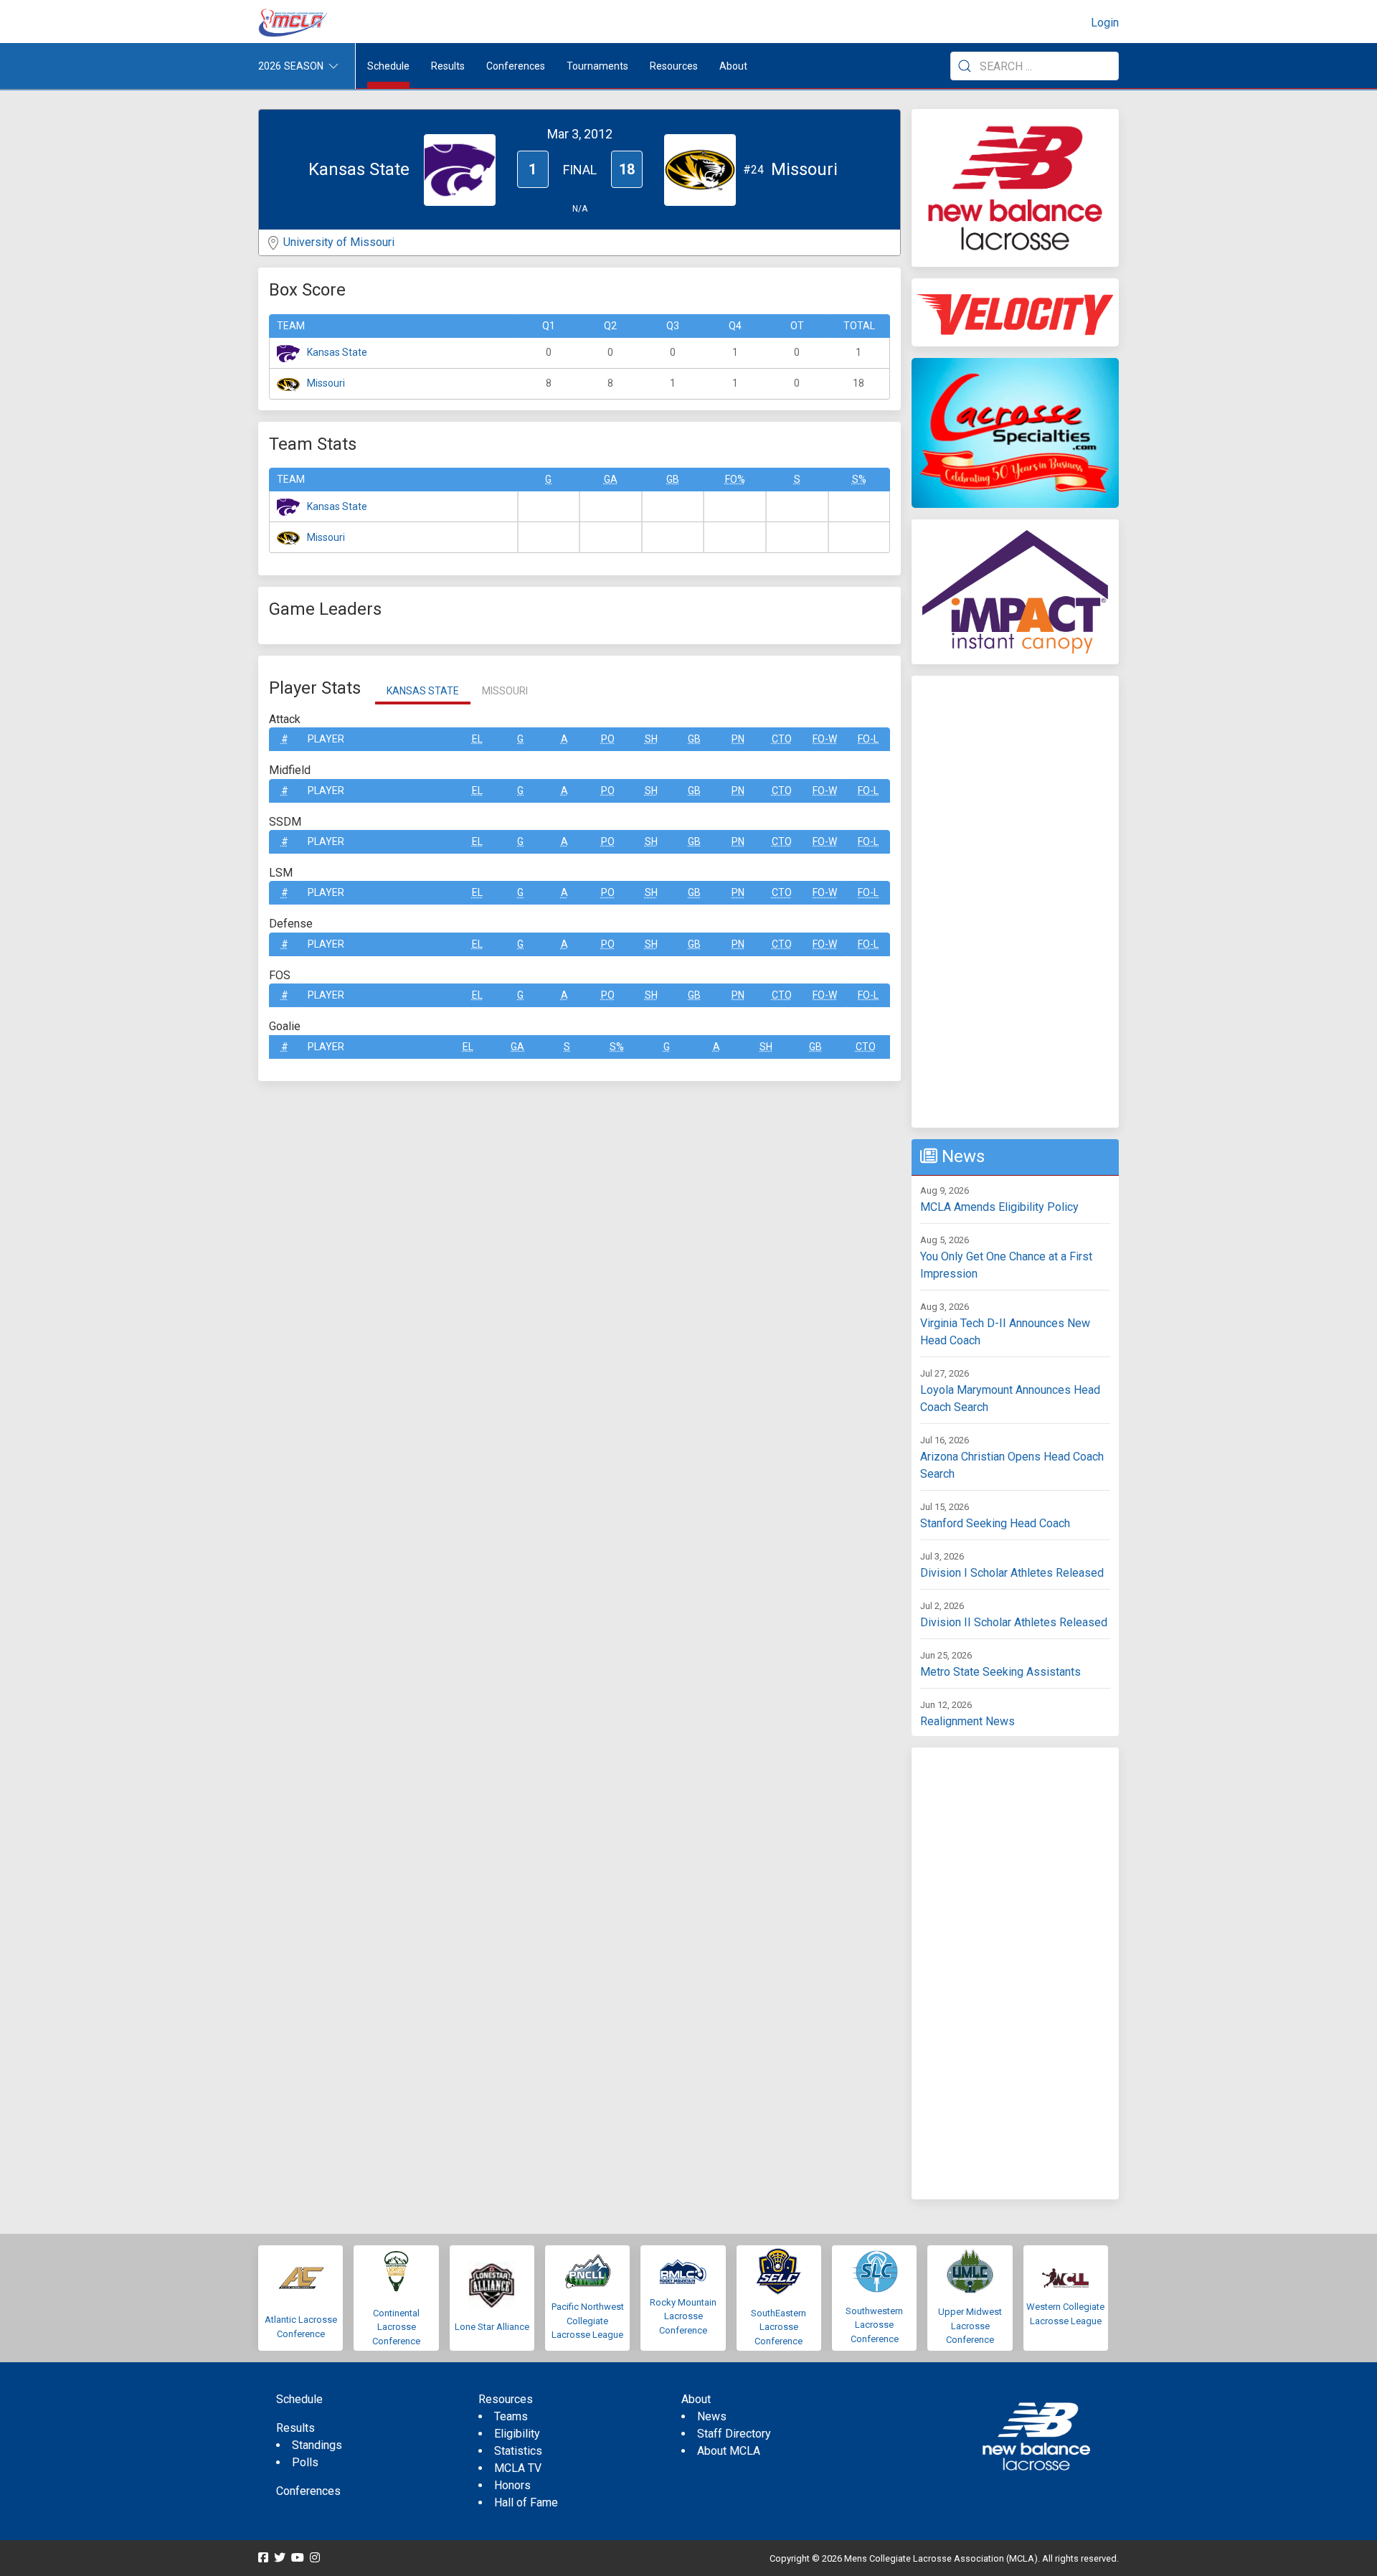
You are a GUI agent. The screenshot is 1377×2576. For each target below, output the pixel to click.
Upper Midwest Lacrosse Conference (970, 2326)
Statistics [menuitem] (518, 2451)
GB (673, 479)
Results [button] (448, 66)
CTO (782, 739)
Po (608, 739)
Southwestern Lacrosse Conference (874, 2325)
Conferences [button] (516, 66)
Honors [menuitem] (512, 2485)
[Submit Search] (965, 66)
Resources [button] (674, 66)
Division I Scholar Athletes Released (1012, 1573)
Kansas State (337, 352)
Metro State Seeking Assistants (1000, 1672)
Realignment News (967, 1721)
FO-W (825, 739)
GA (611, 479)
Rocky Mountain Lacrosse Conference (683, 2316)
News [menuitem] (712, 2416)
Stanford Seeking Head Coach (995, 1523)
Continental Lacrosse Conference (396, 2327)
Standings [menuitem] (317, 2445)
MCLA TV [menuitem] (518, 2468)
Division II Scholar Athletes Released (1014, 1622)
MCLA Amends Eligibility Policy (999, 1207)
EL (477, 739)
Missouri (326, 383)
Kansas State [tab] (423, 691)
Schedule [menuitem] (388, 66)
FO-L (868, 739)
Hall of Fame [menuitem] (526, 2502)
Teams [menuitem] (511, 2416)
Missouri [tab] (505, 691)
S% (859, 479)
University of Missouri (339, 242)
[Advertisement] (1015, 902)
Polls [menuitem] (305, 2462)
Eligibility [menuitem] (517, 2434)
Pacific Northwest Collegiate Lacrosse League (588, 2321)
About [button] (733, 66)
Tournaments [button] (597, 66)
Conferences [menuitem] (308, 2491)
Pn (738, 739)
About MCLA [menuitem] (729, 2451)
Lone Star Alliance (492, 2327)
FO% (735, 479)
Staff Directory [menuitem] (734, 2434)
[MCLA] (294, 23)
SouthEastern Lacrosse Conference (779, 2327)
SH (651, 739)
